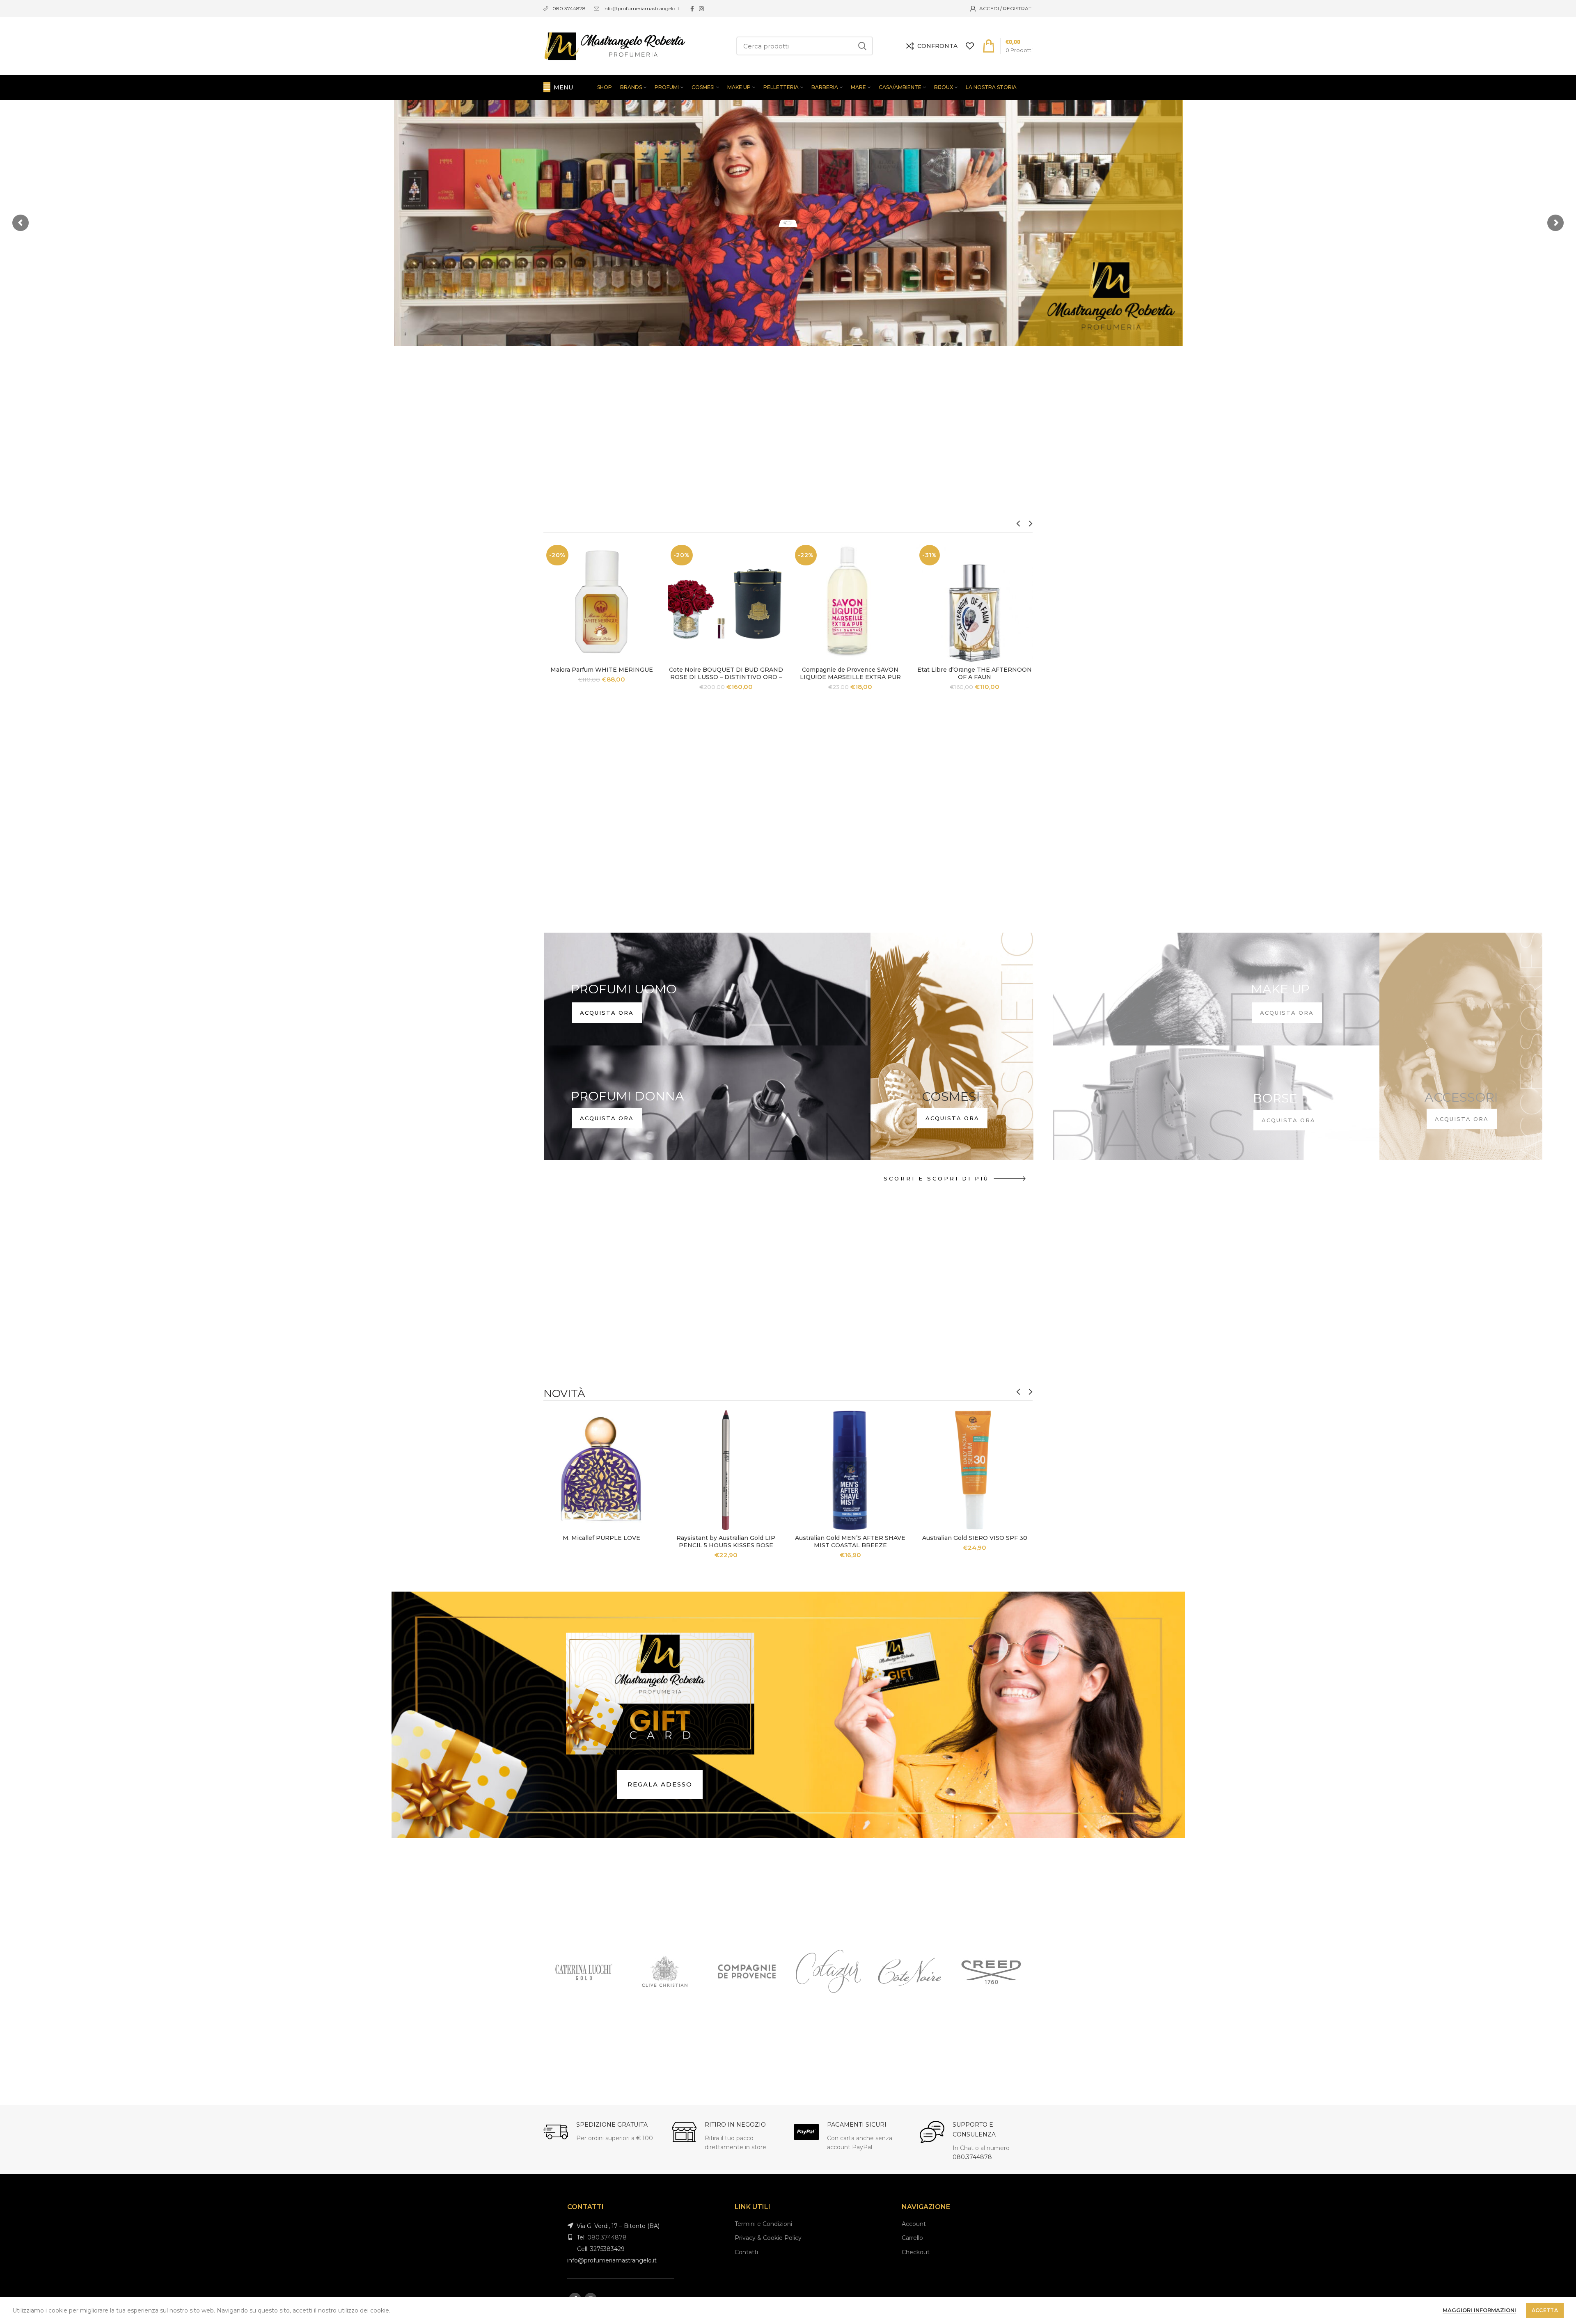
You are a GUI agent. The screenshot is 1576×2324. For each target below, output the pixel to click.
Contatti (746, 2252)
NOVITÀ (564, 1393)
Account (914, 2224)
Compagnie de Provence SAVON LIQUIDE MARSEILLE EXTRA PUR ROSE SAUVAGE (850, 677)
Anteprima (653, 574)
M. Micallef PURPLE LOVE (601, 1538)
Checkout (916, 2252)
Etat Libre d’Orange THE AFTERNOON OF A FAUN (975, 673)
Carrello (912, 2238)
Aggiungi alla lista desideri (653, 592)
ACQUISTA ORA (607, 1118)
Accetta (1545, 2310)
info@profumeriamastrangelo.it (641, 8)
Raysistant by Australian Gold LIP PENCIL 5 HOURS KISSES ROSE (726, 1542)
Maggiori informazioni (1479, 2310)
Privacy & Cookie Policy (768, 2238)
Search (862, 46)
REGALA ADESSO (660, 1784)
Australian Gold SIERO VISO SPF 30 (975, 1538)
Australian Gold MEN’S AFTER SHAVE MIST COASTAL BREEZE (850, 1542)
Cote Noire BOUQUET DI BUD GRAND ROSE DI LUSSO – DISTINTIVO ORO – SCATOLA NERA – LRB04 (726, 677)
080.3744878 (972, 2157)
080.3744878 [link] (569, 8)
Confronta (653, 555)
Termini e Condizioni (763, 2224)
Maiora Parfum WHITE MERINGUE (602, 670)
